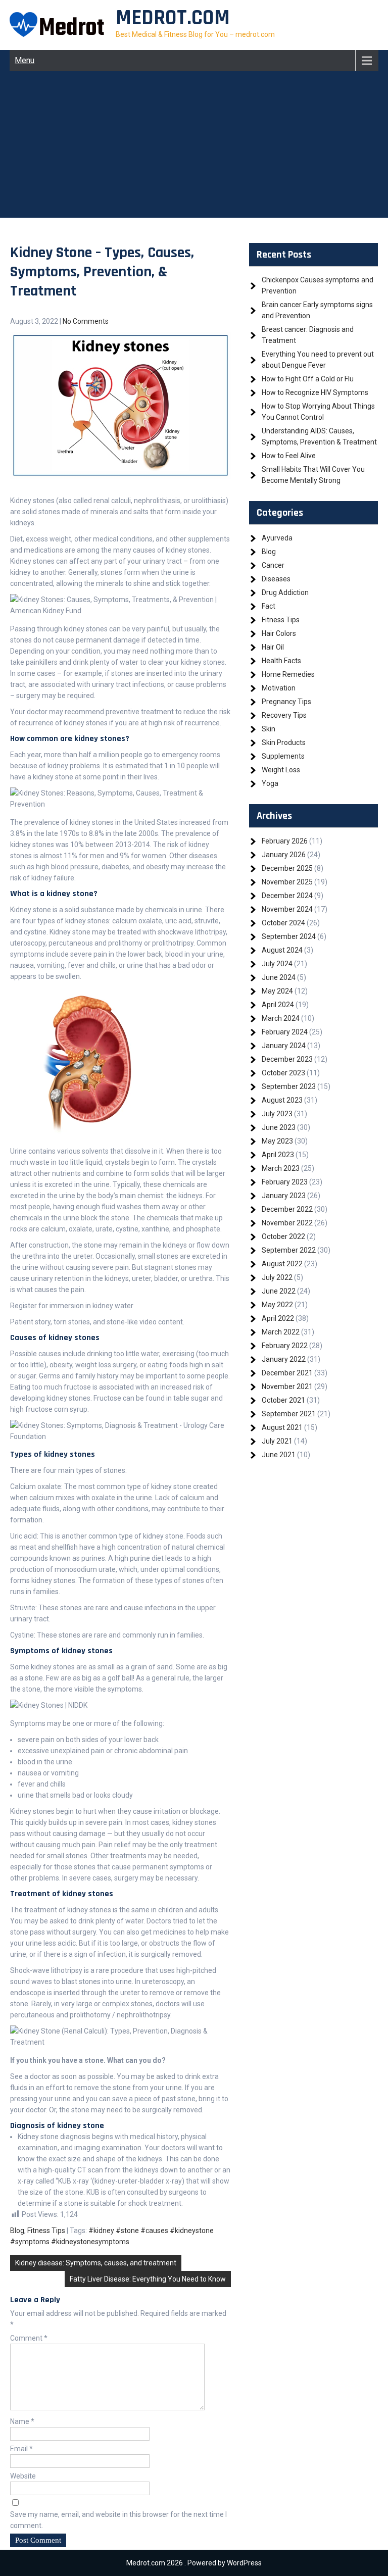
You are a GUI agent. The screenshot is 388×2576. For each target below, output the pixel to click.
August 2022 (282, 1264)
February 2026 (285, 841)
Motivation (279, 688)
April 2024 (278, 1005)
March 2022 (281, 1332)
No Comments (86, 321)
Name (22, 2421)
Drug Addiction (285, 592)
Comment (29, 2338)
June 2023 (279, 1127)
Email (21, 2449)
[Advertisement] (194, 147)
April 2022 (278, 1318)
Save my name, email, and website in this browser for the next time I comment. (118, 2520)
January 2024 (284, 1046)
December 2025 (287, 868)
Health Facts (281, 661)
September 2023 (289, 1086)
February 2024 (285, 1032)
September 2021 (289, 1414)
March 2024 (281, 1018)
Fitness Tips (46, 2231)
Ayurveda (277, 538)
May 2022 (277, 1305)
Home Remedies (288, 674)
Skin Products (284, 742)
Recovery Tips (284, 715)
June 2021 (279, 1455)
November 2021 (287, 1386)
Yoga (270, 783)
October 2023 (283, 1073)
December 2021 (287, 1373)
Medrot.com (173, 18)
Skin (269, 729)
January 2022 (284, 1359)
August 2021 (282, 1427)
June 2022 (279, 1291)
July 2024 (277, 964)
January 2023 (284, 1196)
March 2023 (281, 1168)
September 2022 (289, 1250)
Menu (25, 60)
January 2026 (284, 855)
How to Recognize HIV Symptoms (315, 392)
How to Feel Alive (289, 456)
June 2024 (279, 977)
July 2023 (277, 1114)
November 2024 (287, 909)
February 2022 (285, 1346)
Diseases (276, 579)
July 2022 (277, 1277)
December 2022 (287, 1209)
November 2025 (287, 882)
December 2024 (287, 896)
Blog (17, 2231)
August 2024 (282, 950)
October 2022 (283, 1236)
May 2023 (277, 1141)
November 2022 (287, 1223)
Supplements (283, 756)
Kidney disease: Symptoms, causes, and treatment (96, 2263)
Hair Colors (279, 633)
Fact (269, 606)
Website (23, 2476)
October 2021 (283, 1400)
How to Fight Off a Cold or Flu (308, 379)
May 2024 (277, 991)
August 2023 (282, 1100)
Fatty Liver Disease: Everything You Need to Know (148, 2279)
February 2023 (285, 1182)
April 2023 (278, 1155)
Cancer (273, 565)
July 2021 (277, 1441)
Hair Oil (273, 647)
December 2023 (287, 1059)
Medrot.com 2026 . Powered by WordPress (194, 2563)
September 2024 (289, 936)
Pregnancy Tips (286, 702)
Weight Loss (281, 770)
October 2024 (283, 923)
